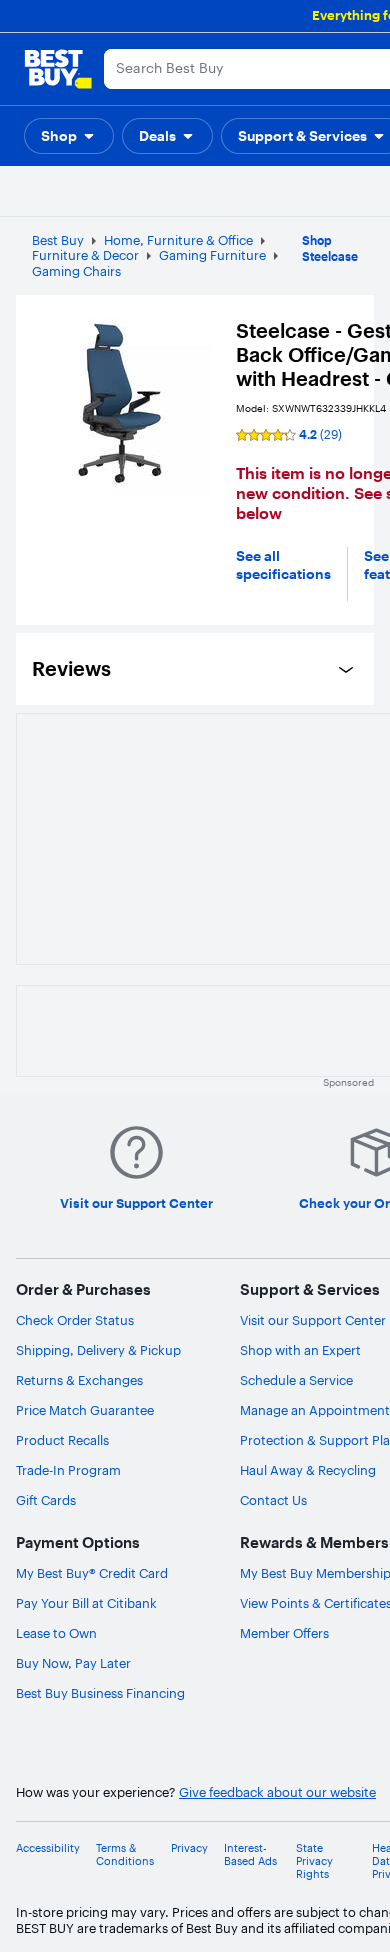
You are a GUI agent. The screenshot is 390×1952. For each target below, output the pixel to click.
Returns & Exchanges (79, 1380)
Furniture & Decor (85, 255)
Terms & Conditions (125, 1855)
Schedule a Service (296, 1380)
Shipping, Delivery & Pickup (98, 1350)
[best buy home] (58, 69)
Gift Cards (46, 1500)
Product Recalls (62, 1440)
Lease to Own (56, 1633)
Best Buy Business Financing (100, 1693)
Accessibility (48, 1848)
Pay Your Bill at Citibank (86, 1603)
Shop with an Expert (300, 1350)
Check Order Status (75, 1320)
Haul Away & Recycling (308, 1470)
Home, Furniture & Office (178, 240)
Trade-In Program (68, 1470)
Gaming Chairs (76, 271)
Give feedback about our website (277, 1792)
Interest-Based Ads (250, 1855)
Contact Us (273, 1500)
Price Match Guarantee (85, 1410)
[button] (69, 136)
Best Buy (58, 240)
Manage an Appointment (315, 1410)
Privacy (189, 1848)
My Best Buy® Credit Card (92, 1573)
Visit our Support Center (313, 1320)
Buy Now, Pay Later (73, 1663)
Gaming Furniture (212, 255)
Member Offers (284, 1633)
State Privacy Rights (314, 1861)
